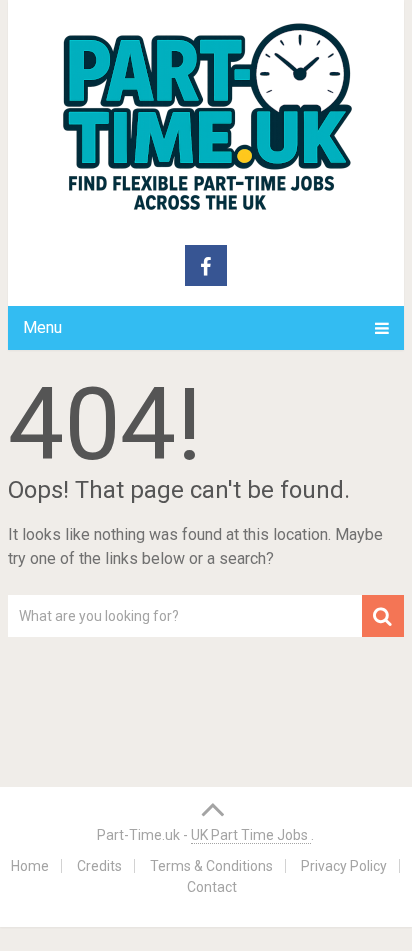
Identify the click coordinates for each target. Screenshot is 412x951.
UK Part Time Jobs (251, 835)
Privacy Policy (344, 866)
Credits (99, 866)
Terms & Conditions (211, 866)
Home (30, 866)
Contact (212, 887)
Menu (42, 327)
